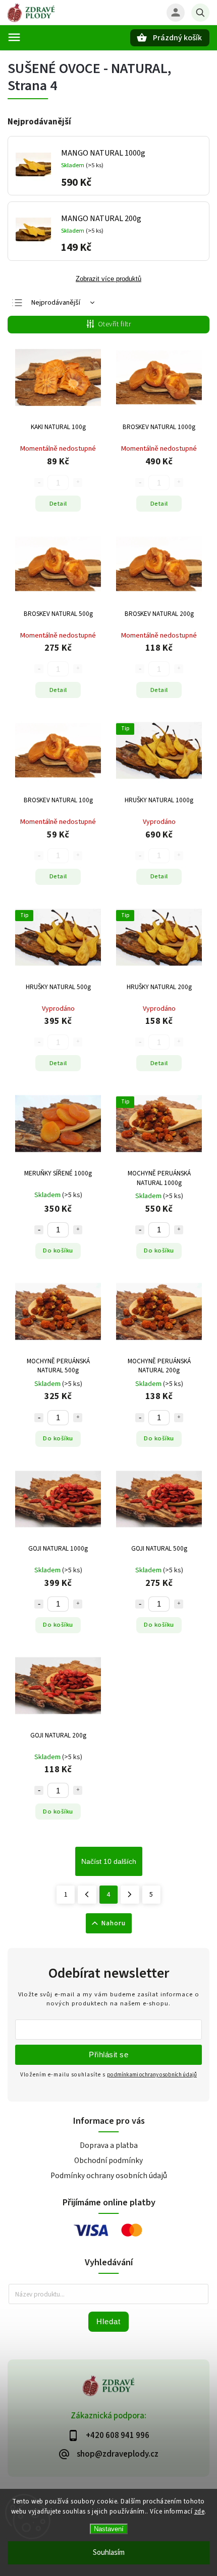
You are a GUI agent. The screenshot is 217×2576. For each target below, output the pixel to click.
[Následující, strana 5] (130, 1895)
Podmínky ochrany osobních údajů (109, 2176)
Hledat (108, 2321)
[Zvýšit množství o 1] (78, 1230)
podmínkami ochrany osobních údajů (152, 2075)
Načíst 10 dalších (109, 1861)
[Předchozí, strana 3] (87, 1895)
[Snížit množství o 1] (39, 1230)
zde (200, 2512)
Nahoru (114, 1923)
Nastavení (109, 2529)
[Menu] (14, 37)
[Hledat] (200, 13)
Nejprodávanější (56, 303)
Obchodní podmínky (108, 2161)
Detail (58, 504)
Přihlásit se (108, 2055)
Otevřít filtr (115, 324)
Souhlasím (109, 2553)
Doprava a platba (109, 2145)
